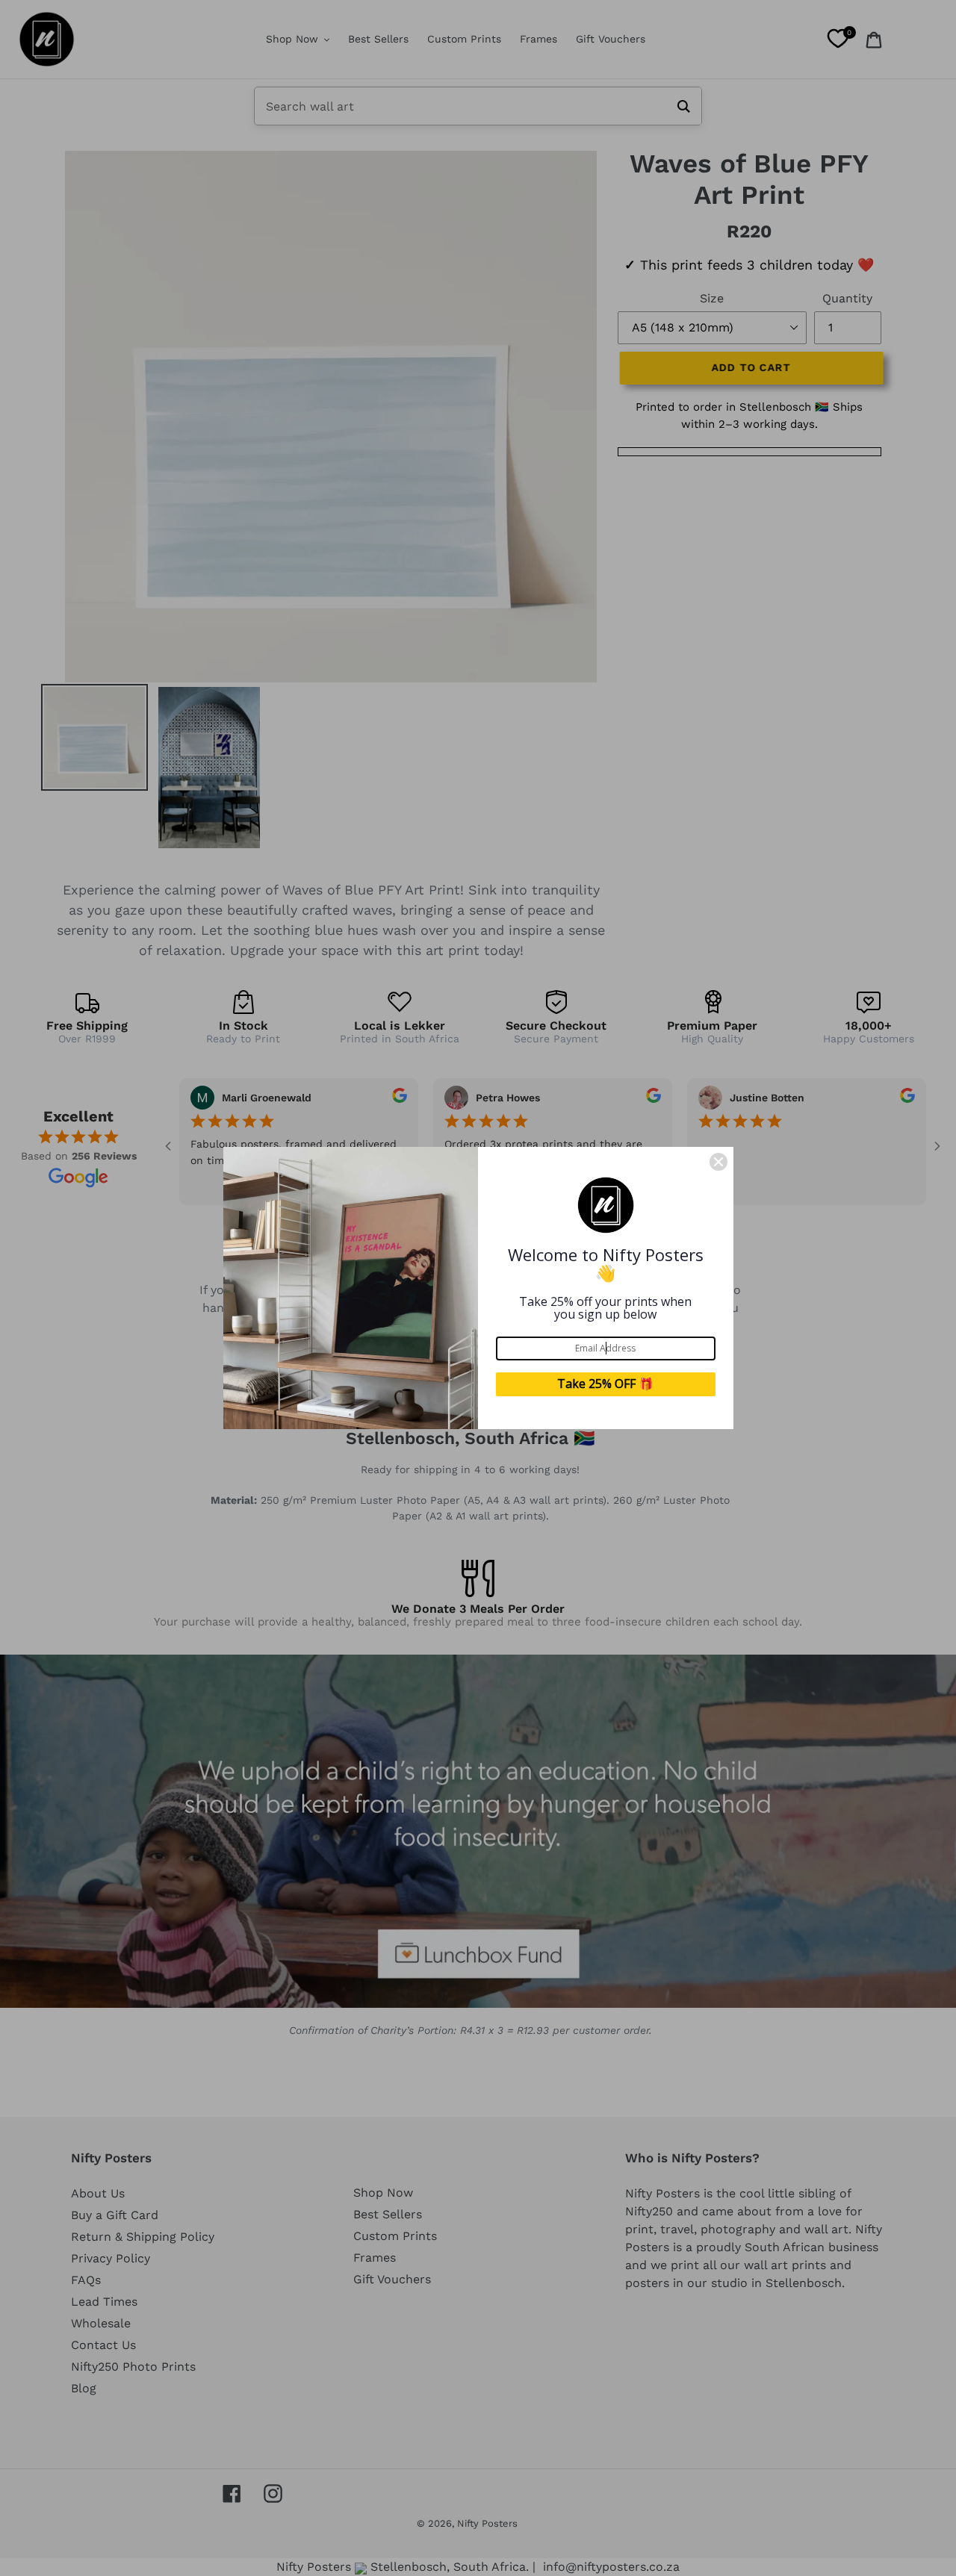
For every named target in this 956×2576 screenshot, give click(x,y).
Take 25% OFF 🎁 (605, 1384)
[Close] (718, 1162)
